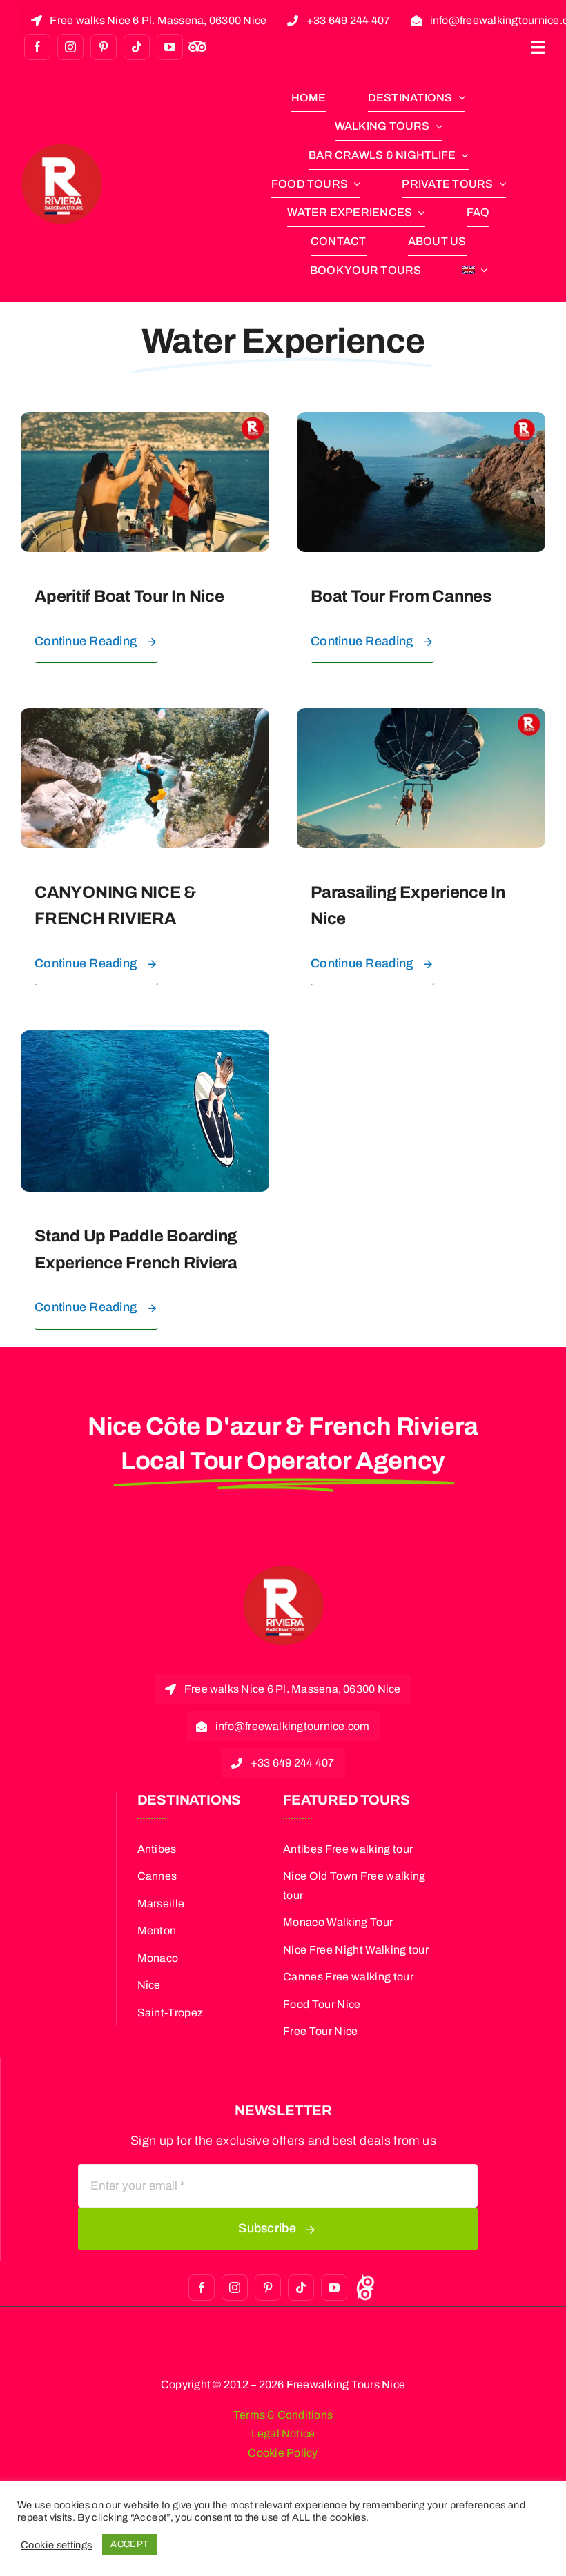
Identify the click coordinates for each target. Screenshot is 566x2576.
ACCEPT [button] (129, 2544)
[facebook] (37, 47)
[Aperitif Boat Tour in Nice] (145, 422)
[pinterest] (104, 47)
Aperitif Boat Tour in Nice (129, 596)
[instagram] (70, 47)
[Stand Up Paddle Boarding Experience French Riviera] (145, 1041)
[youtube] (170, 47)
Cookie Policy (283, 2453)
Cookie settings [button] (56, 2545)
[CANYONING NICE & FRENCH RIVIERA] (145, 718)
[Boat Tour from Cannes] (421, 422)
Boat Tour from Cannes (401, 596)
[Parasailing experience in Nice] (421, 718)
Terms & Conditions (283, 2415)
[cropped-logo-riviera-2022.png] (62, 149)
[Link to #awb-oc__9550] (538, 48)
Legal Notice (283, 2434)
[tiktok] (137, 47)
